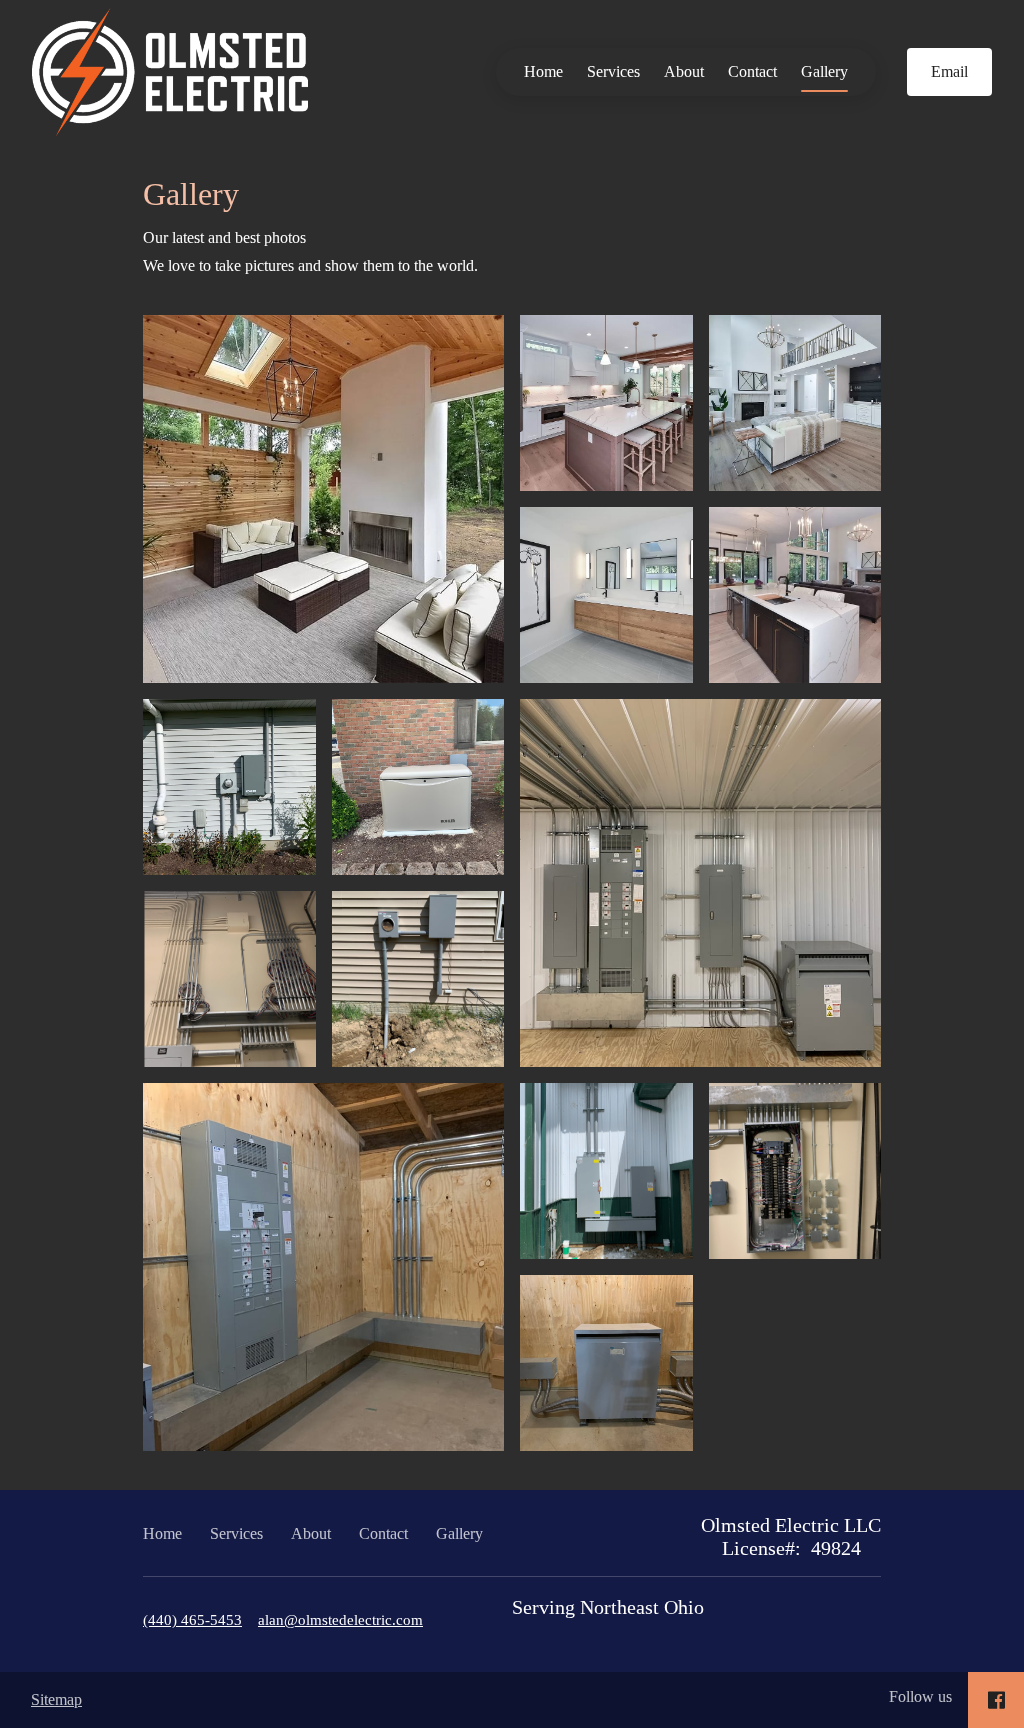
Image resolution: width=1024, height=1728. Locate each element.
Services (613, 71)
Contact (752, 71)
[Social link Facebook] (996, 1700)
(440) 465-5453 (192, 1620)
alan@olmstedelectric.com (340, 1620)
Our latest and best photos (224, 237)
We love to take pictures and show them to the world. (310, 265)
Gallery (824, 71)
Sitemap (56, 1699)
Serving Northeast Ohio (608, 1607)
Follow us (920, 1696)
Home (543, 71)
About (684, 71)
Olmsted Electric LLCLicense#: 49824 (791, 1536)
